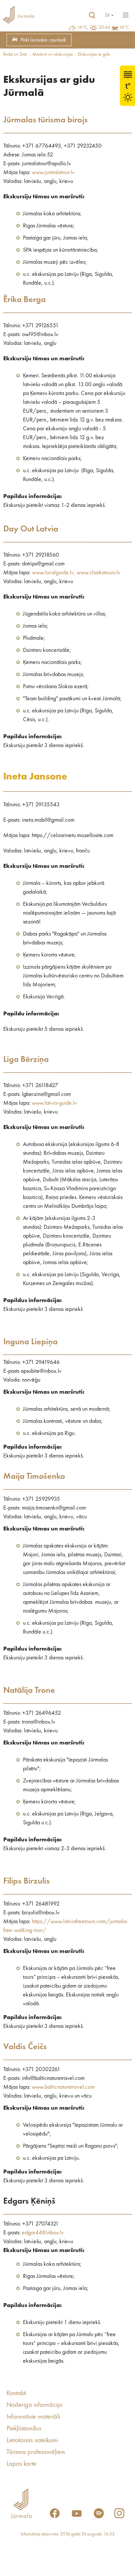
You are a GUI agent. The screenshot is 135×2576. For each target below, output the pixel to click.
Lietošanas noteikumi (32, 2441)
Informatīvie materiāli (33, 2417)
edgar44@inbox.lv (43, 2233)
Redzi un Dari (15, 54)
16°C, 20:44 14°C (103, 27)
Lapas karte (21, 2464)
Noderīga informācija (34, 2405)
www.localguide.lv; (54, 573)
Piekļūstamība (24, 2429)
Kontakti (16, 2393)
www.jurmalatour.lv (53, 172)
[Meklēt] (92, 15)
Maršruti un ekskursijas (53, 54)
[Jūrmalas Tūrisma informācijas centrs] (18, 15)
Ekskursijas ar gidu (94, 54)
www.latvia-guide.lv (54, 1103)
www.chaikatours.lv (98, 573)
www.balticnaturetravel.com (63, 2087)
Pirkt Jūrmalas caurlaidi (43, 40)
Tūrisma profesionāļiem (36, 2452)
